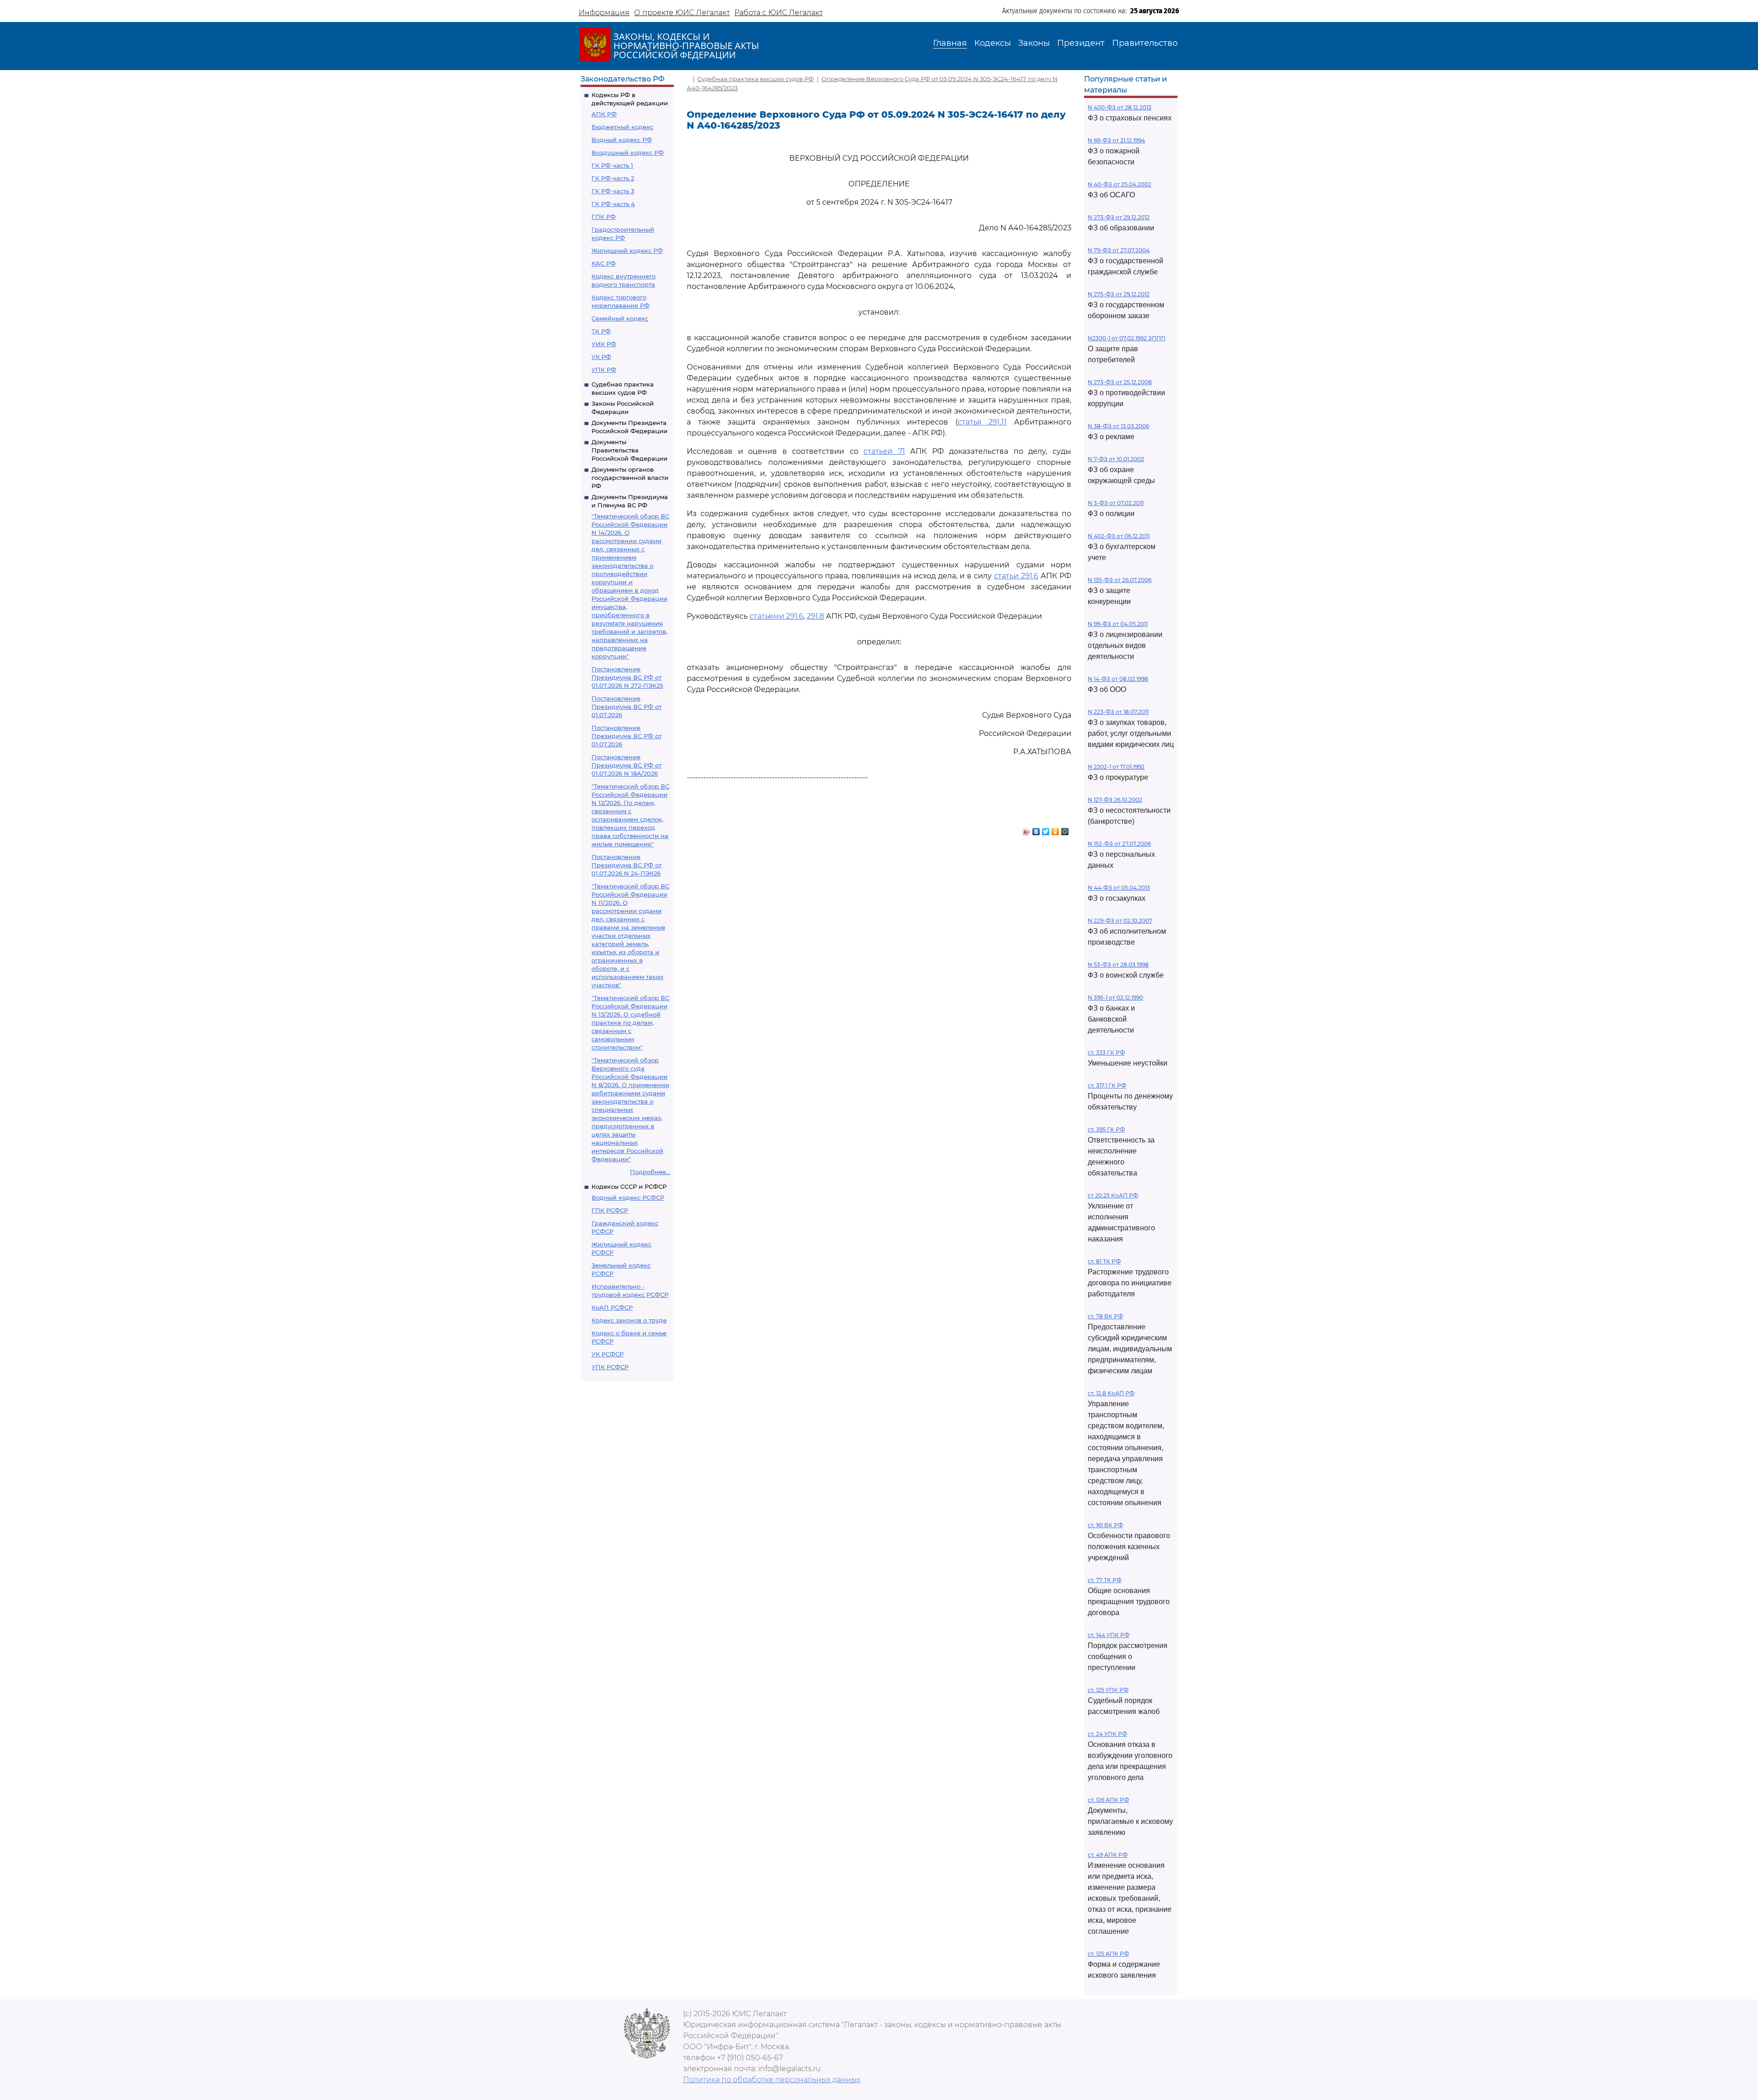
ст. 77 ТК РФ (1105, 1580)
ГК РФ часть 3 (613, 191)
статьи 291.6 (1016, 576)
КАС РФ (604, 263)
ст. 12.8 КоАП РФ (1111, 1393)
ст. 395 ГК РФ (1106, 1129)
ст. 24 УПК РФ (1107, 1734)
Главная (950, 43)
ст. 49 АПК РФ (1108, 1855)
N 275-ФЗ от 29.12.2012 (1119, 294)
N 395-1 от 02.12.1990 (1115, 998)
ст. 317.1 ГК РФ (1107, 1085)
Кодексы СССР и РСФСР (629, 1186)
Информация (604, 13)
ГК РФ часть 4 (613, 204)
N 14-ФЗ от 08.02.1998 (1118, 679)
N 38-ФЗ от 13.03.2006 (1118, 426)
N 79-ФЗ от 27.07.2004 (1119, 250)
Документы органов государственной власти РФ (630, 478)
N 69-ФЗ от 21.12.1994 (1116, 140)
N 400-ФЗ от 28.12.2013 (1120, 107)
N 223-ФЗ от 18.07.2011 (1118, 712)
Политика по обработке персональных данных (772, 2080)
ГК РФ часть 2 (613, 178)
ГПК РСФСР (610, 1210)
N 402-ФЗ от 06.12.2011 (1119, 536)
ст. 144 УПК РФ (1109, 1635)
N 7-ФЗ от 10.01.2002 (1116, 459)
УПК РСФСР (610, 1367)
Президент (1081, 43)
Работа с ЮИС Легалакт (779, 13)
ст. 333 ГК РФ (1106, 1053)
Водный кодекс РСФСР (628, 1197)
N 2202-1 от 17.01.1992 (1116, 767)
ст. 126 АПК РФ (1108, 1800)
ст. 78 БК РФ (1105, 1316)
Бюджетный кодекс (622, 127)
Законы (1034, 43)
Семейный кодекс (620, 318)
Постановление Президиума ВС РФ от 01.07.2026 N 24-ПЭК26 (627, 865)
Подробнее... (650, 1172)
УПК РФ (604, 370)
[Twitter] (1046, 829)
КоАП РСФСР (612, 1307)
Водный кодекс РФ (622, 140)
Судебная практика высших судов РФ (756, 79)
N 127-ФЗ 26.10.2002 (1115, 800)
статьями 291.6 (776, 616)
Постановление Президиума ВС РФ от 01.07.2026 (627, 707)
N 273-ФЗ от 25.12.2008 (1120, 382)
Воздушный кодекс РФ (628, 152)
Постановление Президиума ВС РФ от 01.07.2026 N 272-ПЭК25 (627, 677)
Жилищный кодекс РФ (627, 250)
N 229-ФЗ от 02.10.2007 (1120, 921)
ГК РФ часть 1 (612, 165)
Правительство (1145, 43)
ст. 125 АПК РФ (1108, 1954)
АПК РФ (604, 114)
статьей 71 (884, 451)
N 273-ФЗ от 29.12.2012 (1119, 217)
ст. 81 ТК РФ (1104, 1261)
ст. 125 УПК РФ (1108, 1690)
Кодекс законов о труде (629, 1320)
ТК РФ (601, 331)
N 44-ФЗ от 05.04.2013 (1119, 888)
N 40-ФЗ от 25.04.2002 (1120, 184)
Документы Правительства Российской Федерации (629, 450)
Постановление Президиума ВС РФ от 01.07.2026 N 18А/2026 (627, 765)
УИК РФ (604, 344)
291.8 (815, 616)
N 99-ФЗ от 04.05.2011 (1118, 624)
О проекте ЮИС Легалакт (682, 13)
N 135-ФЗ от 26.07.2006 (1120, 580)
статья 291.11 (982, 422)
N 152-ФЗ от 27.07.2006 (1119, 844)
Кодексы (993, 43)
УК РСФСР (608, 1354)
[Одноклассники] (1055, 829)
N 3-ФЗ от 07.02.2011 (1116, 503)
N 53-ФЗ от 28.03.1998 (1118, 965)
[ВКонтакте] (1036, 829)
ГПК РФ (604, 217)
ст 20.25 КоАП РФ (1113, 1195)
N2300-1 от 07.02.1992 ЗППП (1127, 338)
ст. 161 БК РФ (1105, 1525)
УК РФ (601, 357)
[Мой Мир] (1065, 829)
